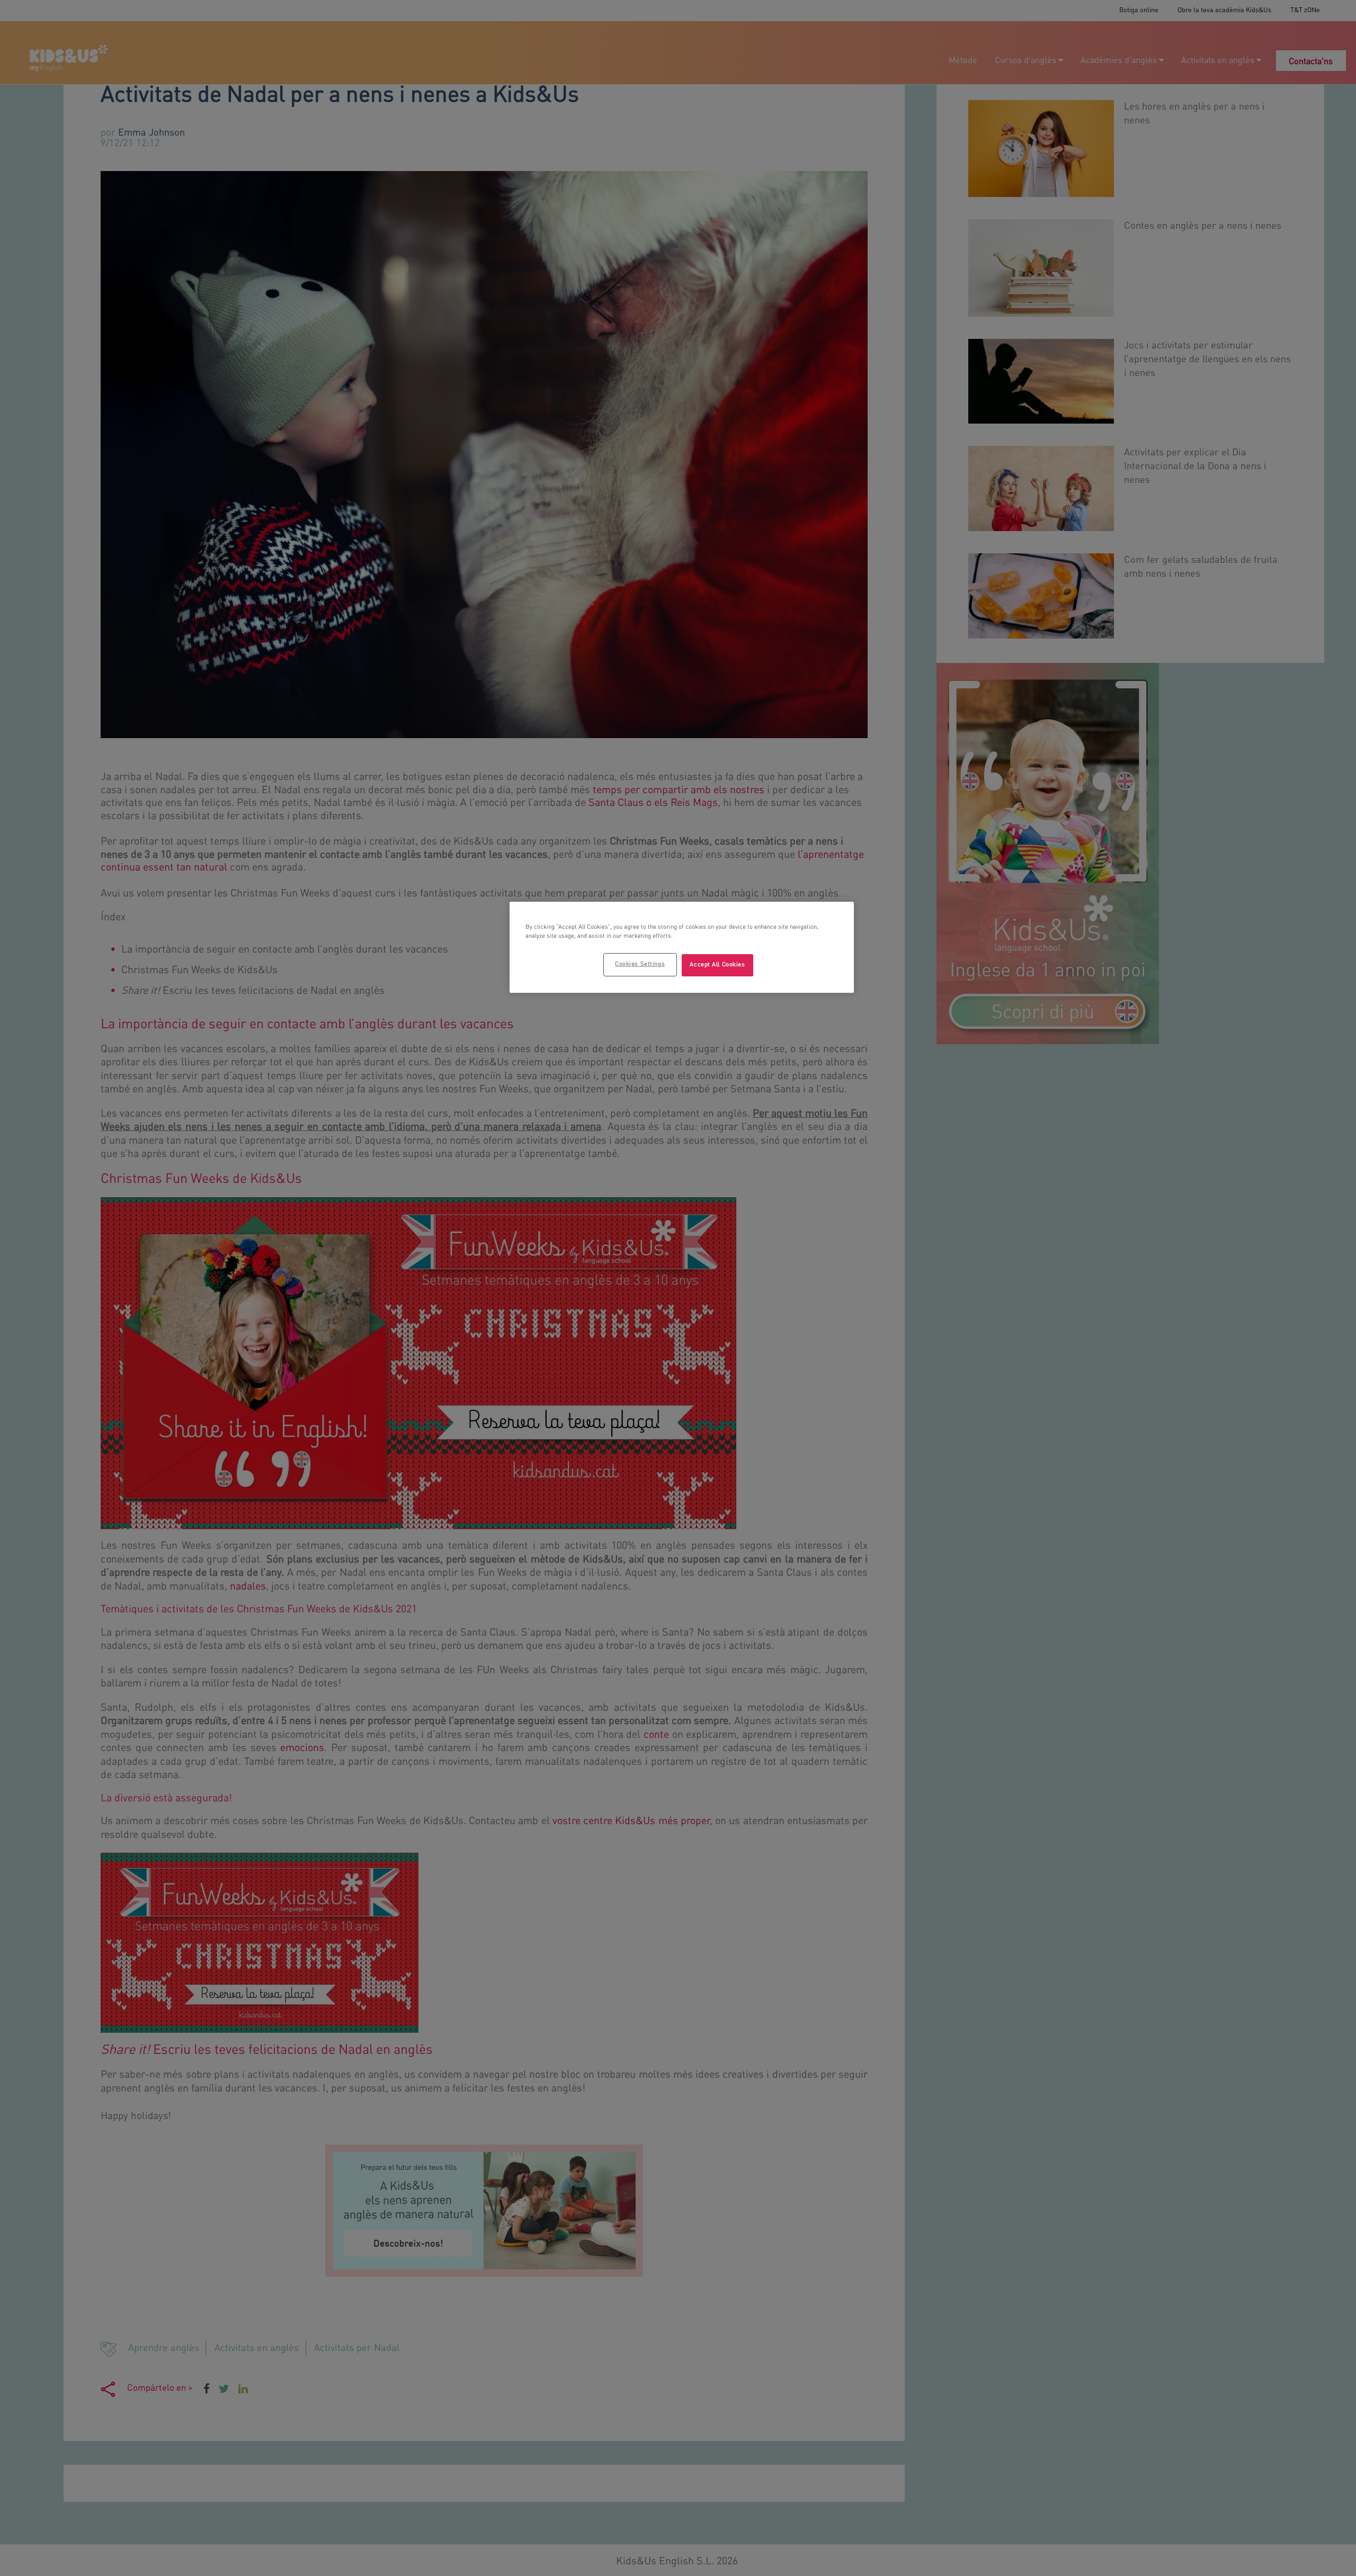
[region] (682, 947)
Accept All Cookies (717, 965)
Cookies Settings (640, 964)
